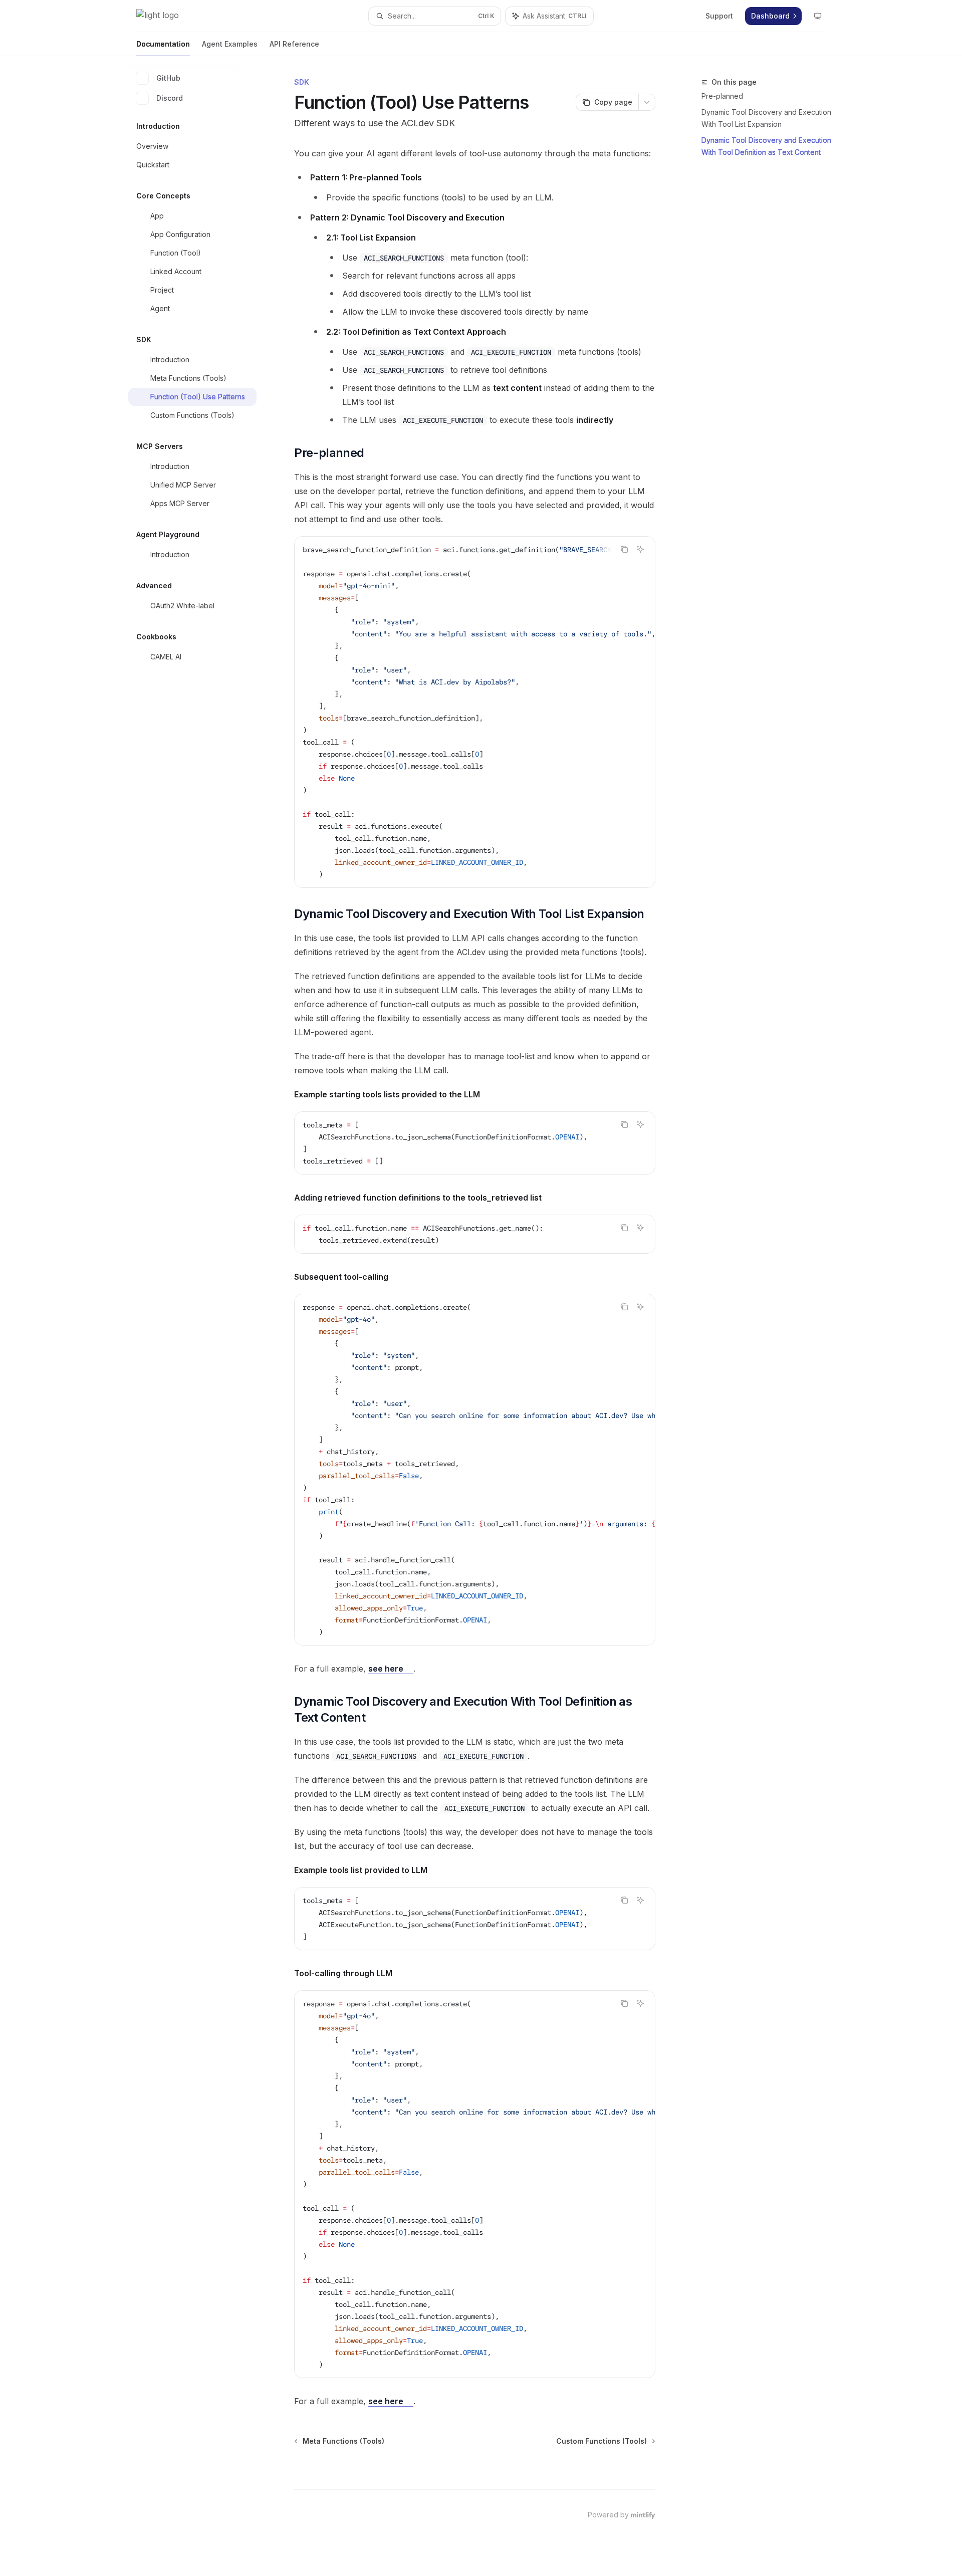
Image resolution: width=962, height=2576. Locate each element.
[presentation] (475, 712)
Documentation (163, 44)
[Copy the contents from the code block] (624, 549)
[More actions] (647, 102)
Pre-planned (722, 96)
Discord (170, 98)
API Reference (294, 44)
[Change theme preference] (818, 16)
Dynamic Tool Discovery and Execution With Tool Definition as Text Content (766, 146)
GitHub (168, 78)
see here (387, 1669)
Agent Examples (230, 44)
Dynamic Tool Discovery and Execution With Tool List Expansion (766, 118)
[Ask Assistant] (640, 549)
